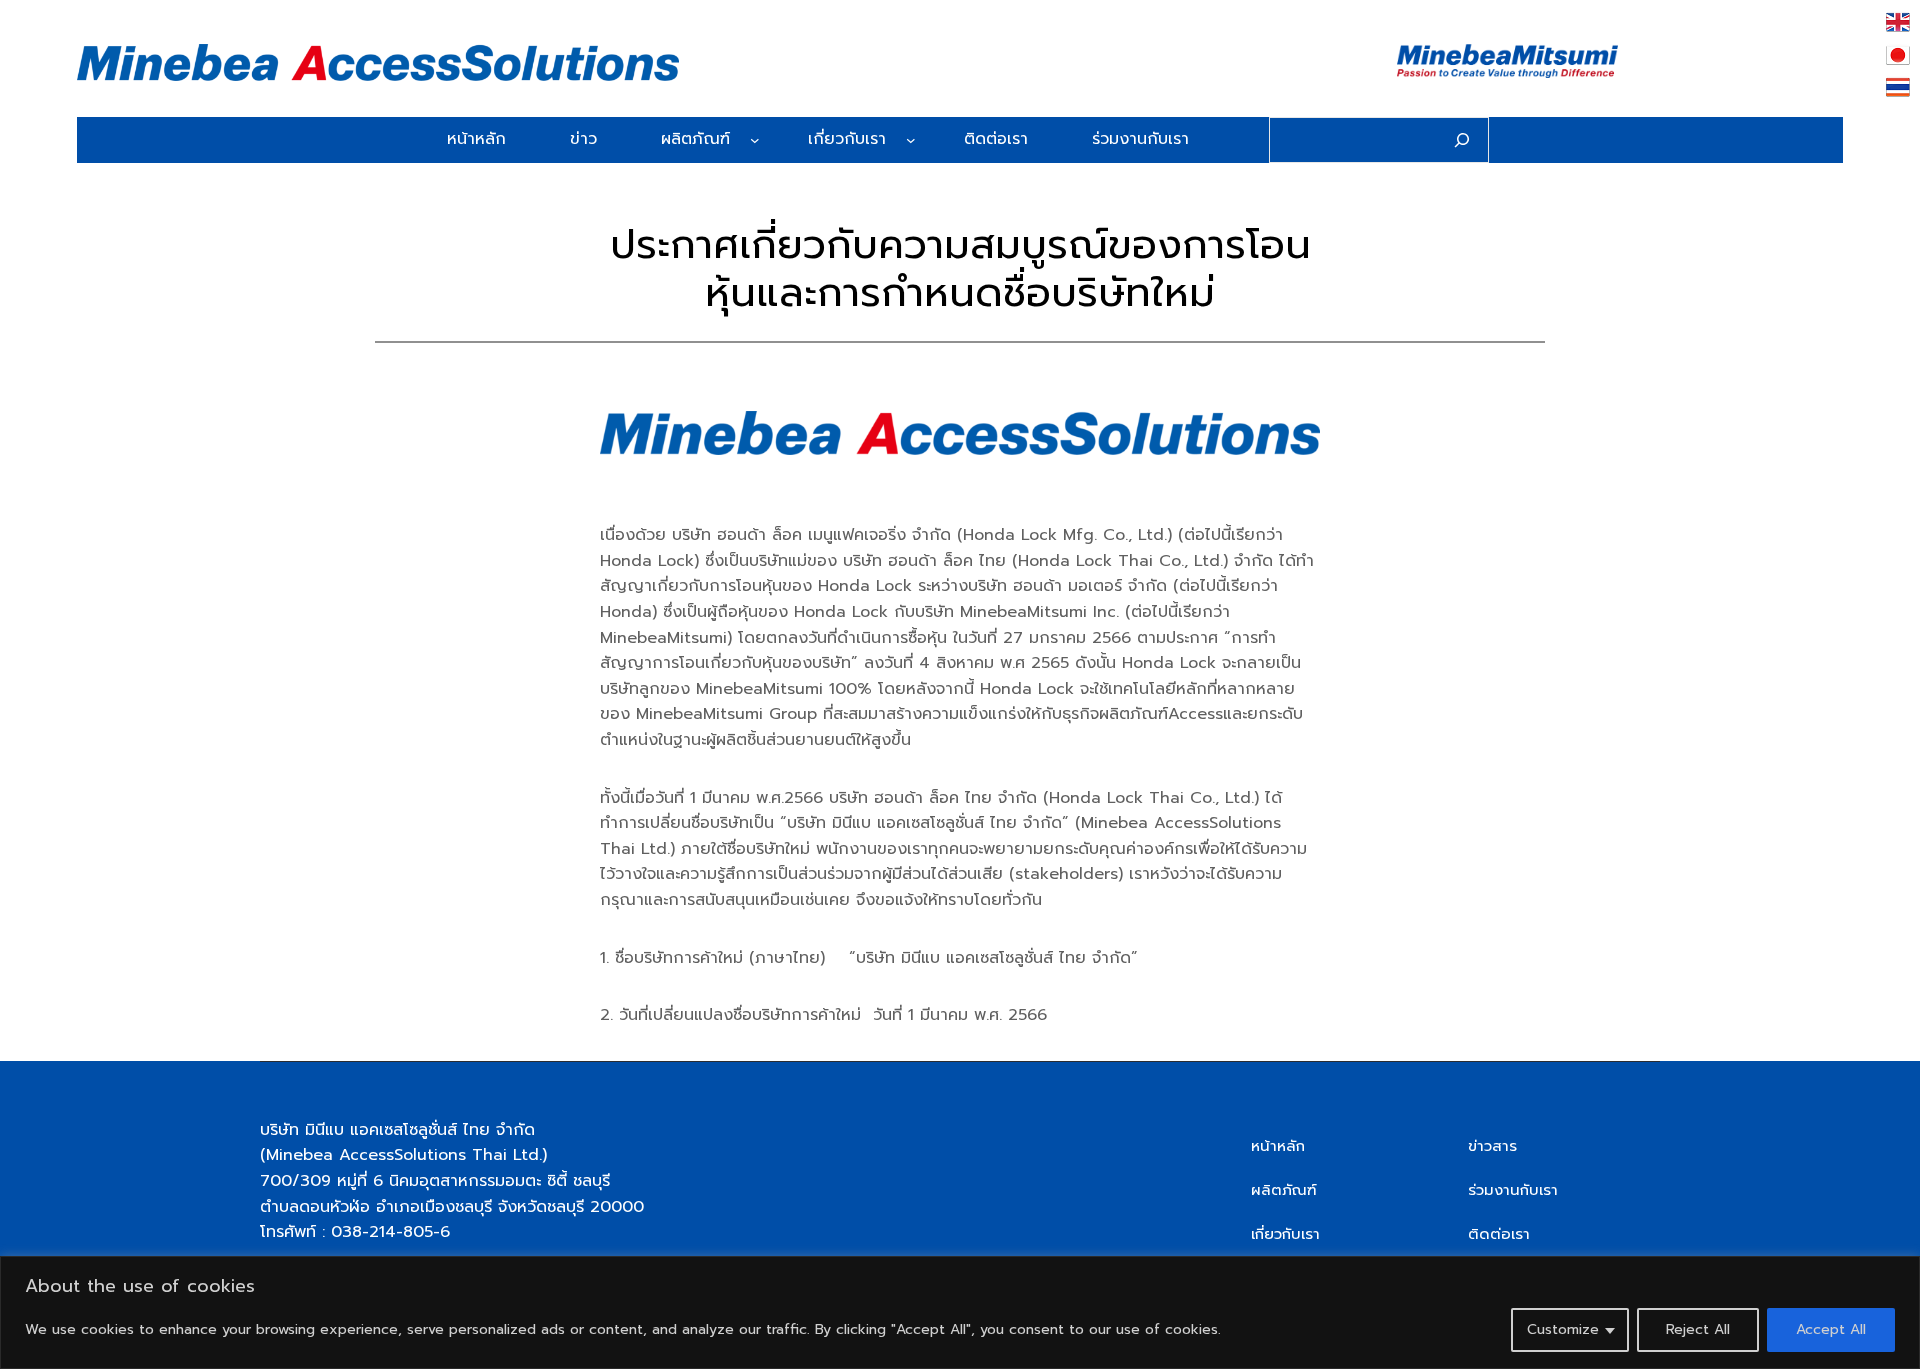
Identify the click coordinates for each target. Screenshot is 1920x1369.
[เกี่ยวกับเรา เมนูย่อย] (911, 140)
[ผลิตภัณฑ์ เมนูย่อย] (755, 140)
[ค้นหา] (1462, 140)
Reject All (1698, 1329)
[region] (960, 1312)
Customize (1563, 1329)
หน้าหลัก (1278, 1146)
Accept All (1831, 1329)
